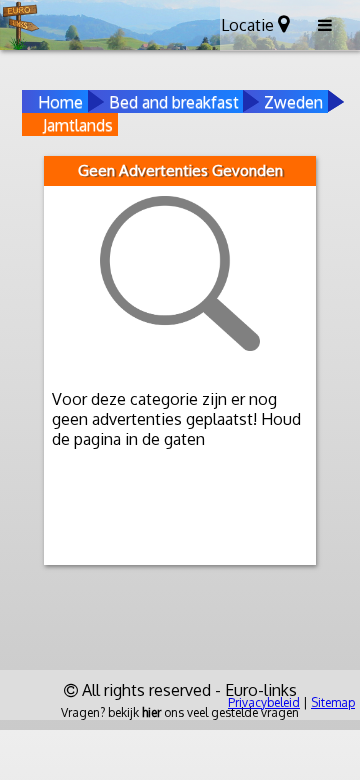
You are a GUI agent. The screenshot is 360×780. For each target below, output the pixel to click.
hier (151, 712)
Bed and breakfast (174, 102)
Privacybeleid (264, 702)
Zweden (293, 102)
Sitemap (333, 702)
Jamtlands (78, 125)
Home (60, 102)
